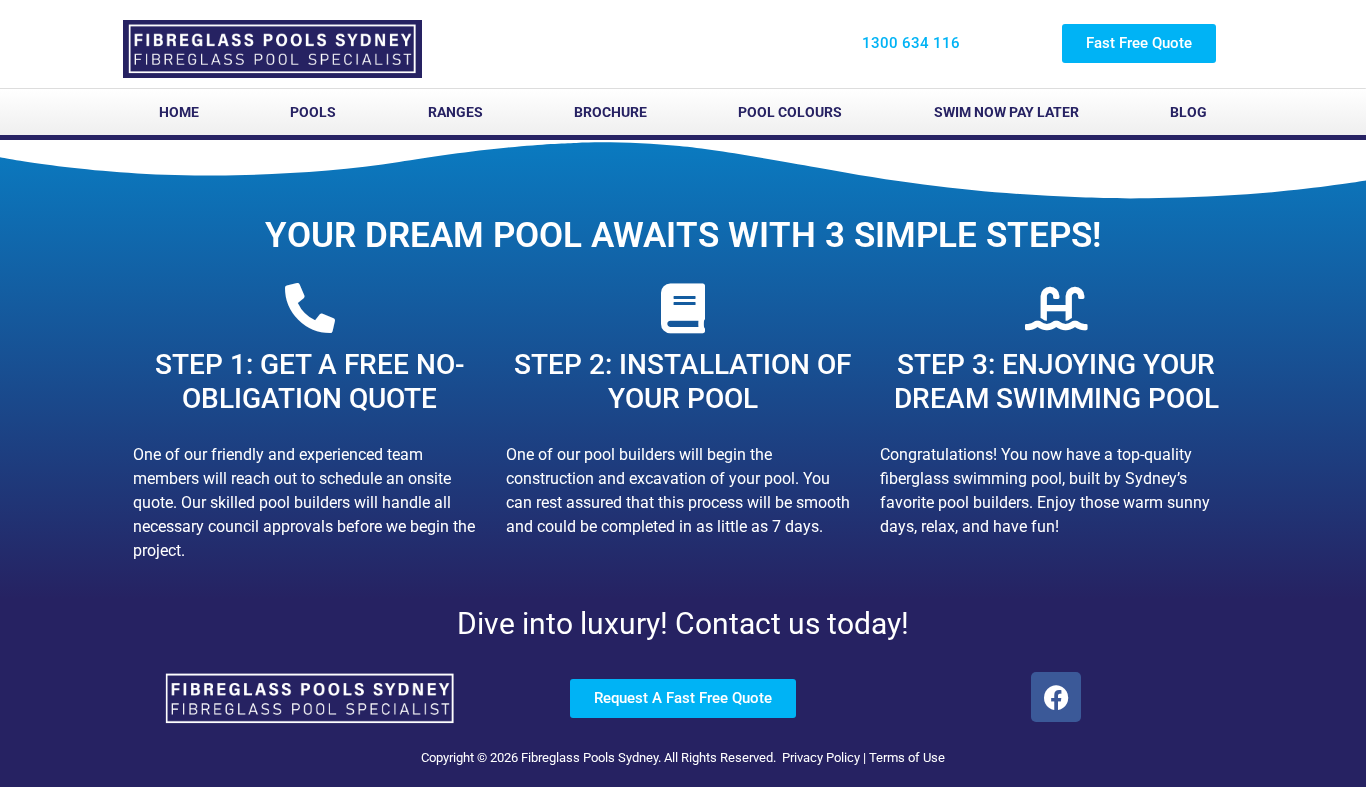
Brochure (610, 112)
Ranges (455, 112)
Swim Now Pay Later (1006, 112)
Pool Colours (790, 112)
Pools (313, 112)
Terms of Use (907, 757)
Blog (1188, 112)
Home (179, 112)
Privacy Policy (821, 757)
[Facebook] (1056, 697)
